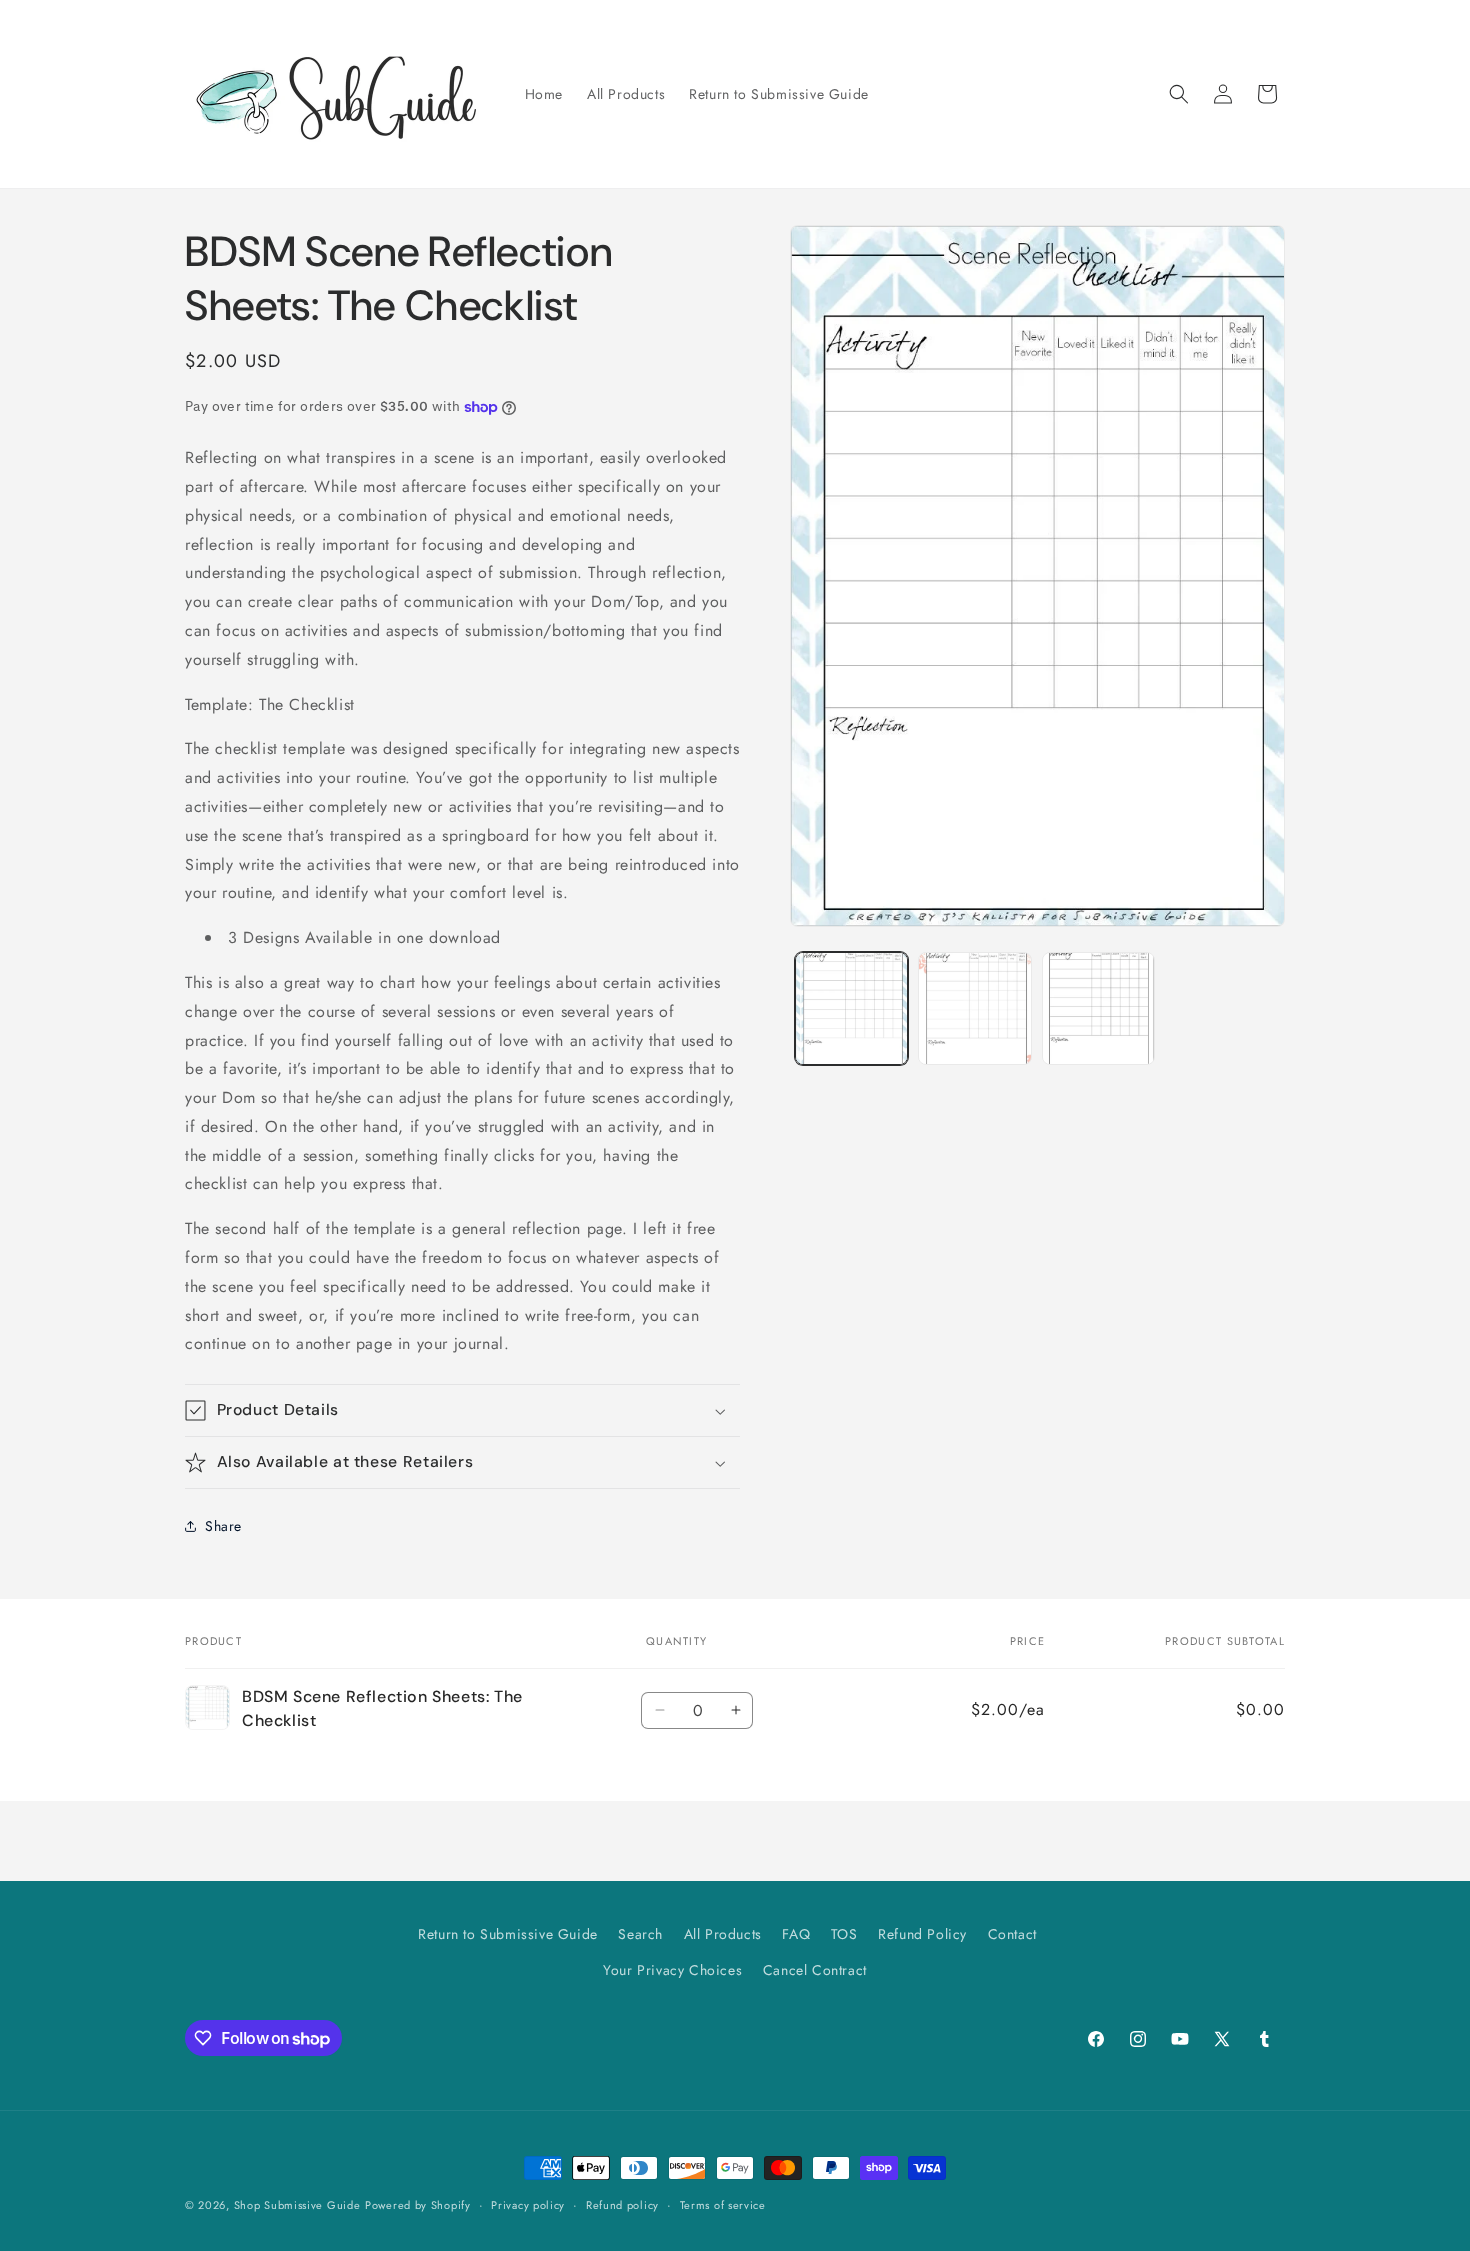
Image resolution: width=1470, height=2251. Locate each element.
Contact (1012, 1934)
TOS (844, 1934)
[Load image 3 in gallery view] (1098, 1008)
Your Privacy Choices (672, 1970)
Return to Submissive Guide (508, 1934)
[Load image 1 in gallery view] (851, 1008)
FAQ (796, 1934)
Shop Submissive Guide (297, 2205)
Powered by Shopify (418, 2205)
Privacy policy (528, 2205)
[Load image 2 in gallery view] (974, 1008)
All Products (723, 1934)
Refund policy (622, 2205)
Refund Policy (922, 1934)
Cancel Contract (815, 1970)
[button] (1179, 94)
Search (640, 1934)
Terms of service (723, 2205)
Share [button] (223, 1526)
